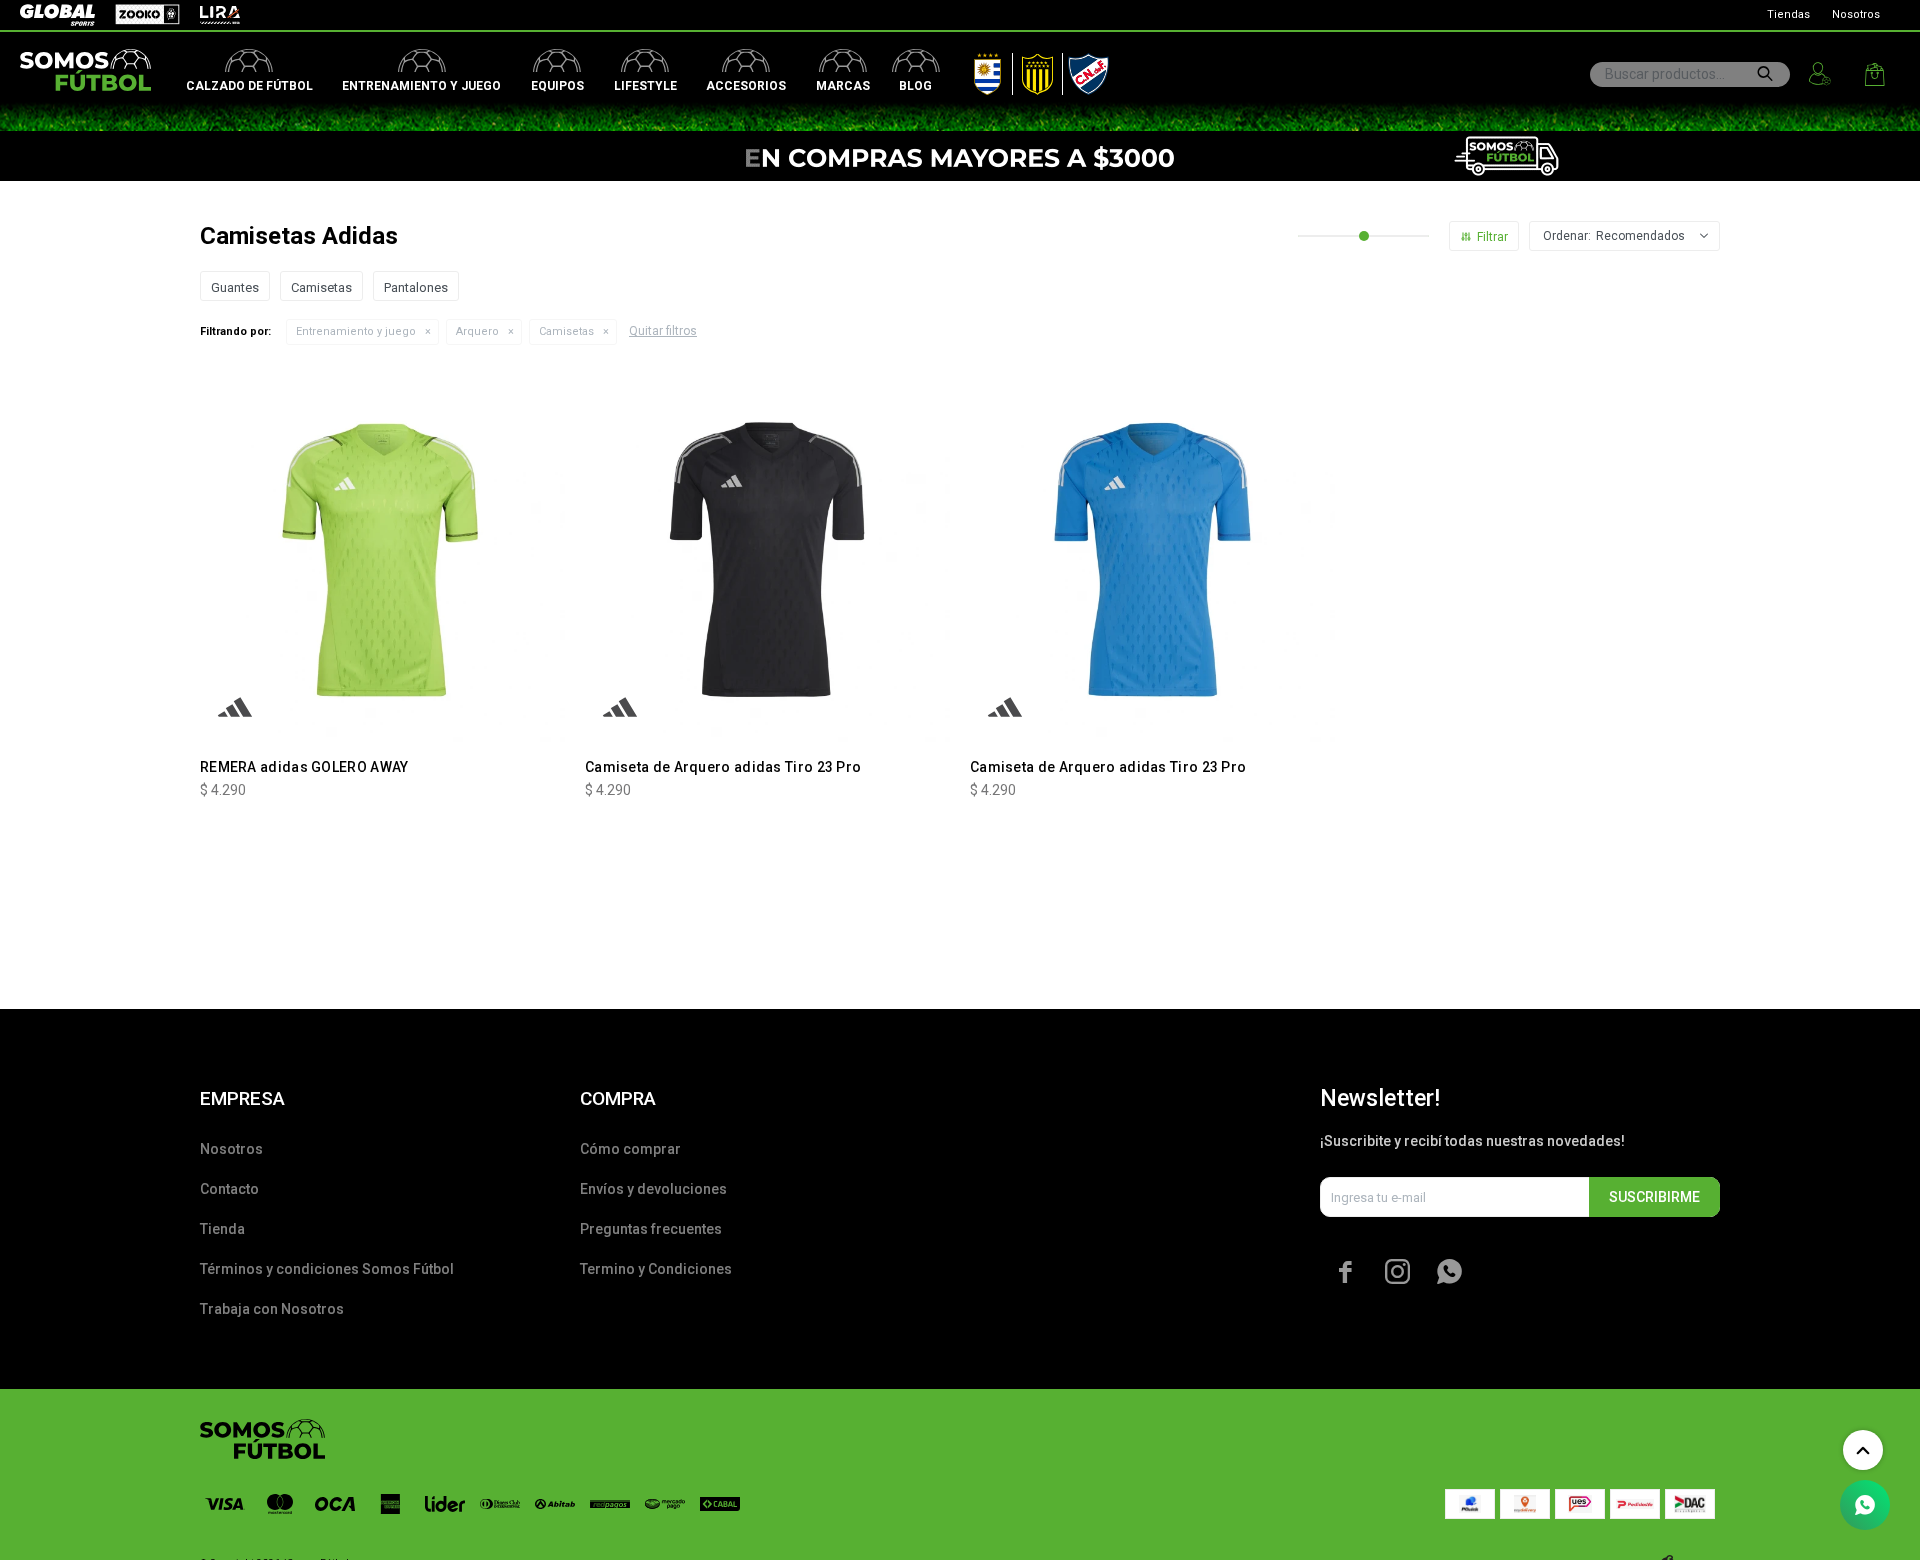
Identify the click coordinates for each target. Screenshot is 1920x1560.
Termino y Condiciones (656, 1269)
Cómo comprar (630, 1149)
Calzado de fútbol (249, 86)
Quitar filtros (663, 331)
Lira (210, 15)
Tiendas (1788, 14)
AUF (973, 69)
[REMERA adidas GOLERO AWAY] (382, 559)
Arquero (477, 331)
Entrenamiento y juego (421, 86)
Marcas (843, 86)
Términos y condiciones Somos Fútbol (327, 1269)
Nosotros (1856, 14)
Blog (915, 86)
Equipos (557, 86)
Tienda (222, 1229)
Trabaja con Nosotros (272, 1309)
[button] (1765, 74)
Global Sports (56, 15)
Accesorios (746, 86)
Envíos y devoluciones (653, 1189)
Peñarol (1030, 69)
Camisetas (566, 331)
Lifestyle (645, 86)
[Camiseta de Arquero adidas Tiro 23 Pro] (767, 559)
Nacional (1084, 69)
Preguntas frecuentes (651, 1229)
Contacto (229, 1189)
